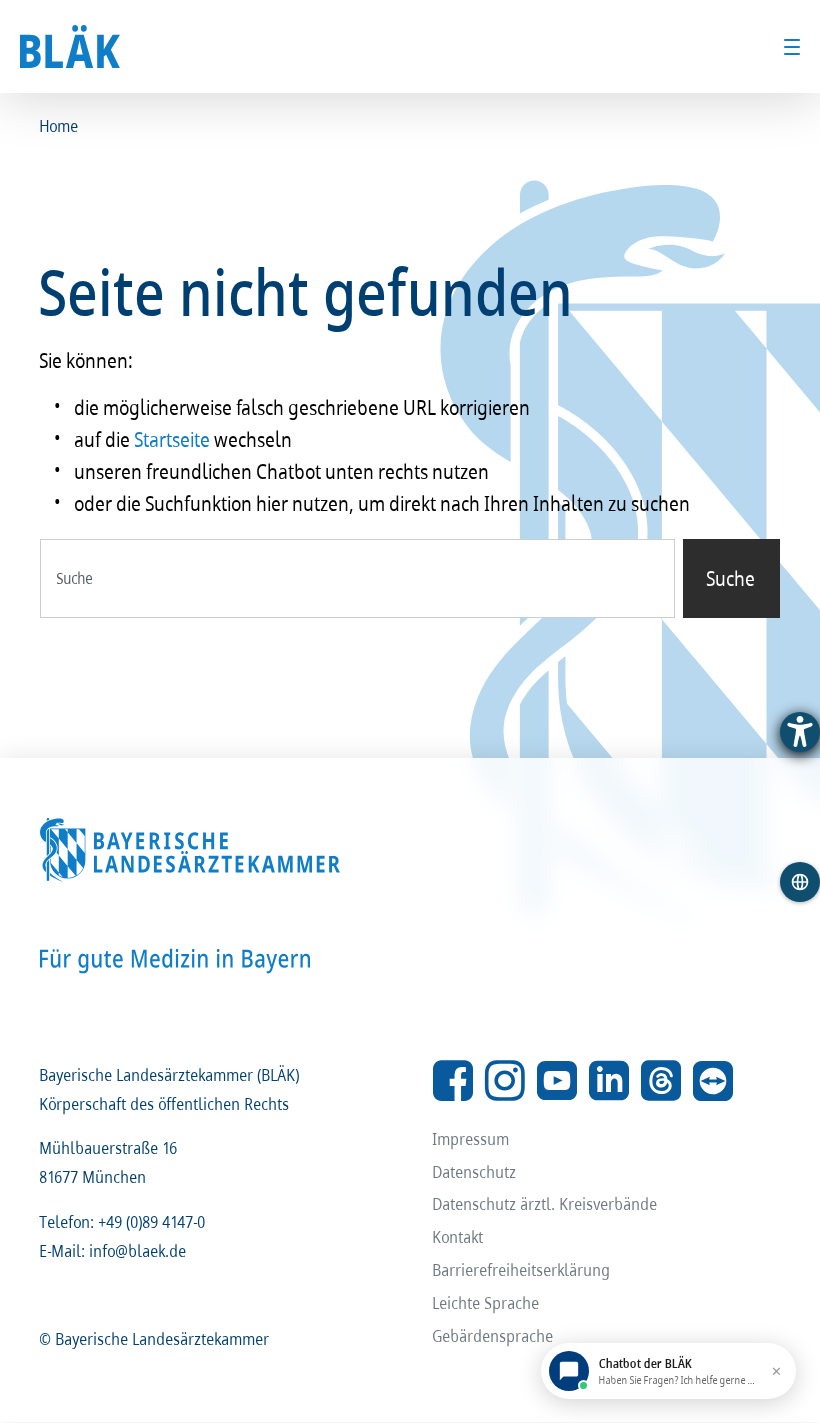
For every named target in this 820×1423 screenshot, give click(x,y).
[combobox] (357, 579)
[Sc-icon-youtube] (557, 1081)
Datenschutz (475, 1171)
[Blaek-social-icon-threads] (661, 1081)
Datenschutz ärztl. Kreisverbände (545, 1203)
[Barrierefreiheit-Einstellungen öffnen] (800, 732)
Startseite (173, 439)
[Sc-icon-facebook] (453, 1081)
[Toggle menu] (792, 47)
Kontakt (458, 1236)
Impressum (471, 1138)
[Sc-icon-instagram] (505, 1081)
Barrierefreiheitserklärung (522, 1269)
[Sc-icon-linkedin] (609, 1081)
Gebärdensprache (493, 1335)
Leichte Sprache (486, 1302)
